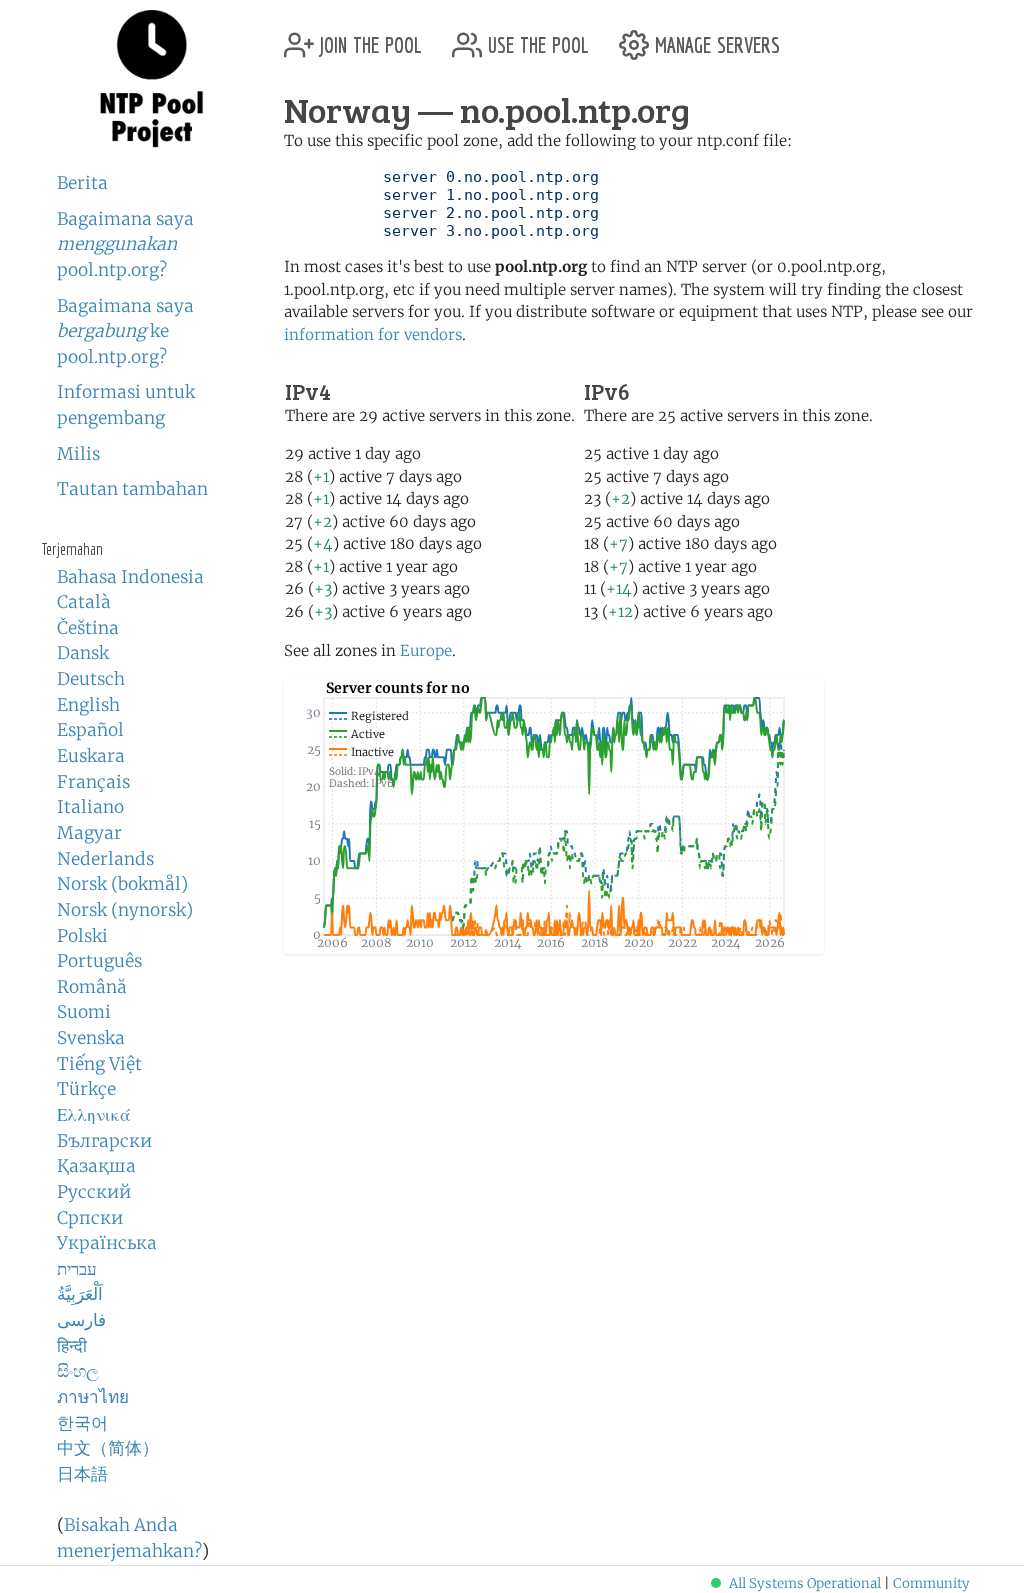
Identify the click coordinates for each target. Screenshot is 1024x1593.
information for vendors (373, 334)
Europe (426, 650)
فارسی (81, 1320)
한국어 (82, 1423)
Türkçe (86, 1089)
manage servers (714, 37)
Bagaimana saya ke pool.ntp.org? (125, 331)
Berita (82, 183)
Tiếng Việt (99, 1064)
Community (931, 1583)
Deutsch (91, 679)
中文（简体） (108, 1448)
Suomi (84, 1012)
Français (93, 782)
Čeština (88, 628)
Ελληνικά (94, 1115)
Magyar (89, 833)
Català (84, 602)
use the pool (535, 37)
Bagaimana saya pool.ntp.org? (125, 244)
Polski (82, 936)
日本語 (82, 1474)
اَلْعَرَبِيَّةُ (80, 1294)
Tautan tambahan (132, 489)
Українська (107, 1243)
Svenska (91, 1038)
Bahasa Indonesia (130, 577)
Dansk (83, 653)
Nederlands (105, 859)
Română (92, 987)
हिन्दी (72, 1346)
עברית (77, 1269)
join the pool (368, 37)
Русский (94, 1192)
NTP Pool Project (152, 79)
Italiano (90, 807)
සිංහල (78, 1371)
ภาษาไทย (93, 1397)
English (88, 705)
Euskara (91, 756)
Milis (78, 454)
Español (90, 730)
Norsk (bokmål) (122, 884)
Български (104, 1141)
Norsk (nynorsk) (125, 910)
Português (99, 961)
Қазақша (96, 1166)
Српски (90, 1218)
